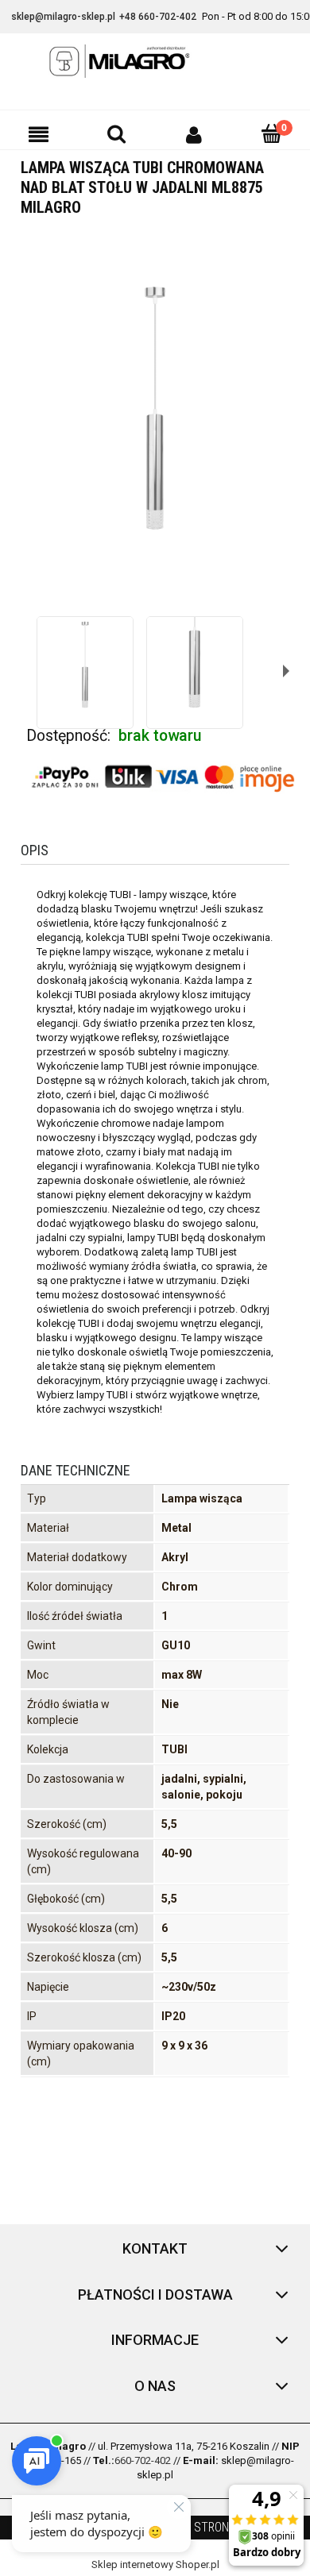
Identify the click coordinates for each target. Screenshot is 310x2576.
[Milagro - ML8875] (85, 665)
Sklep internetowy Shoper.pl (155, 2564)
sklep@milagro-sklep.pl (63, 17)
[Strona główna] (155, 61)
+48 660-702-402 (158, 17)
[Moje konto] (194, 134)
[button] (39, 134)
